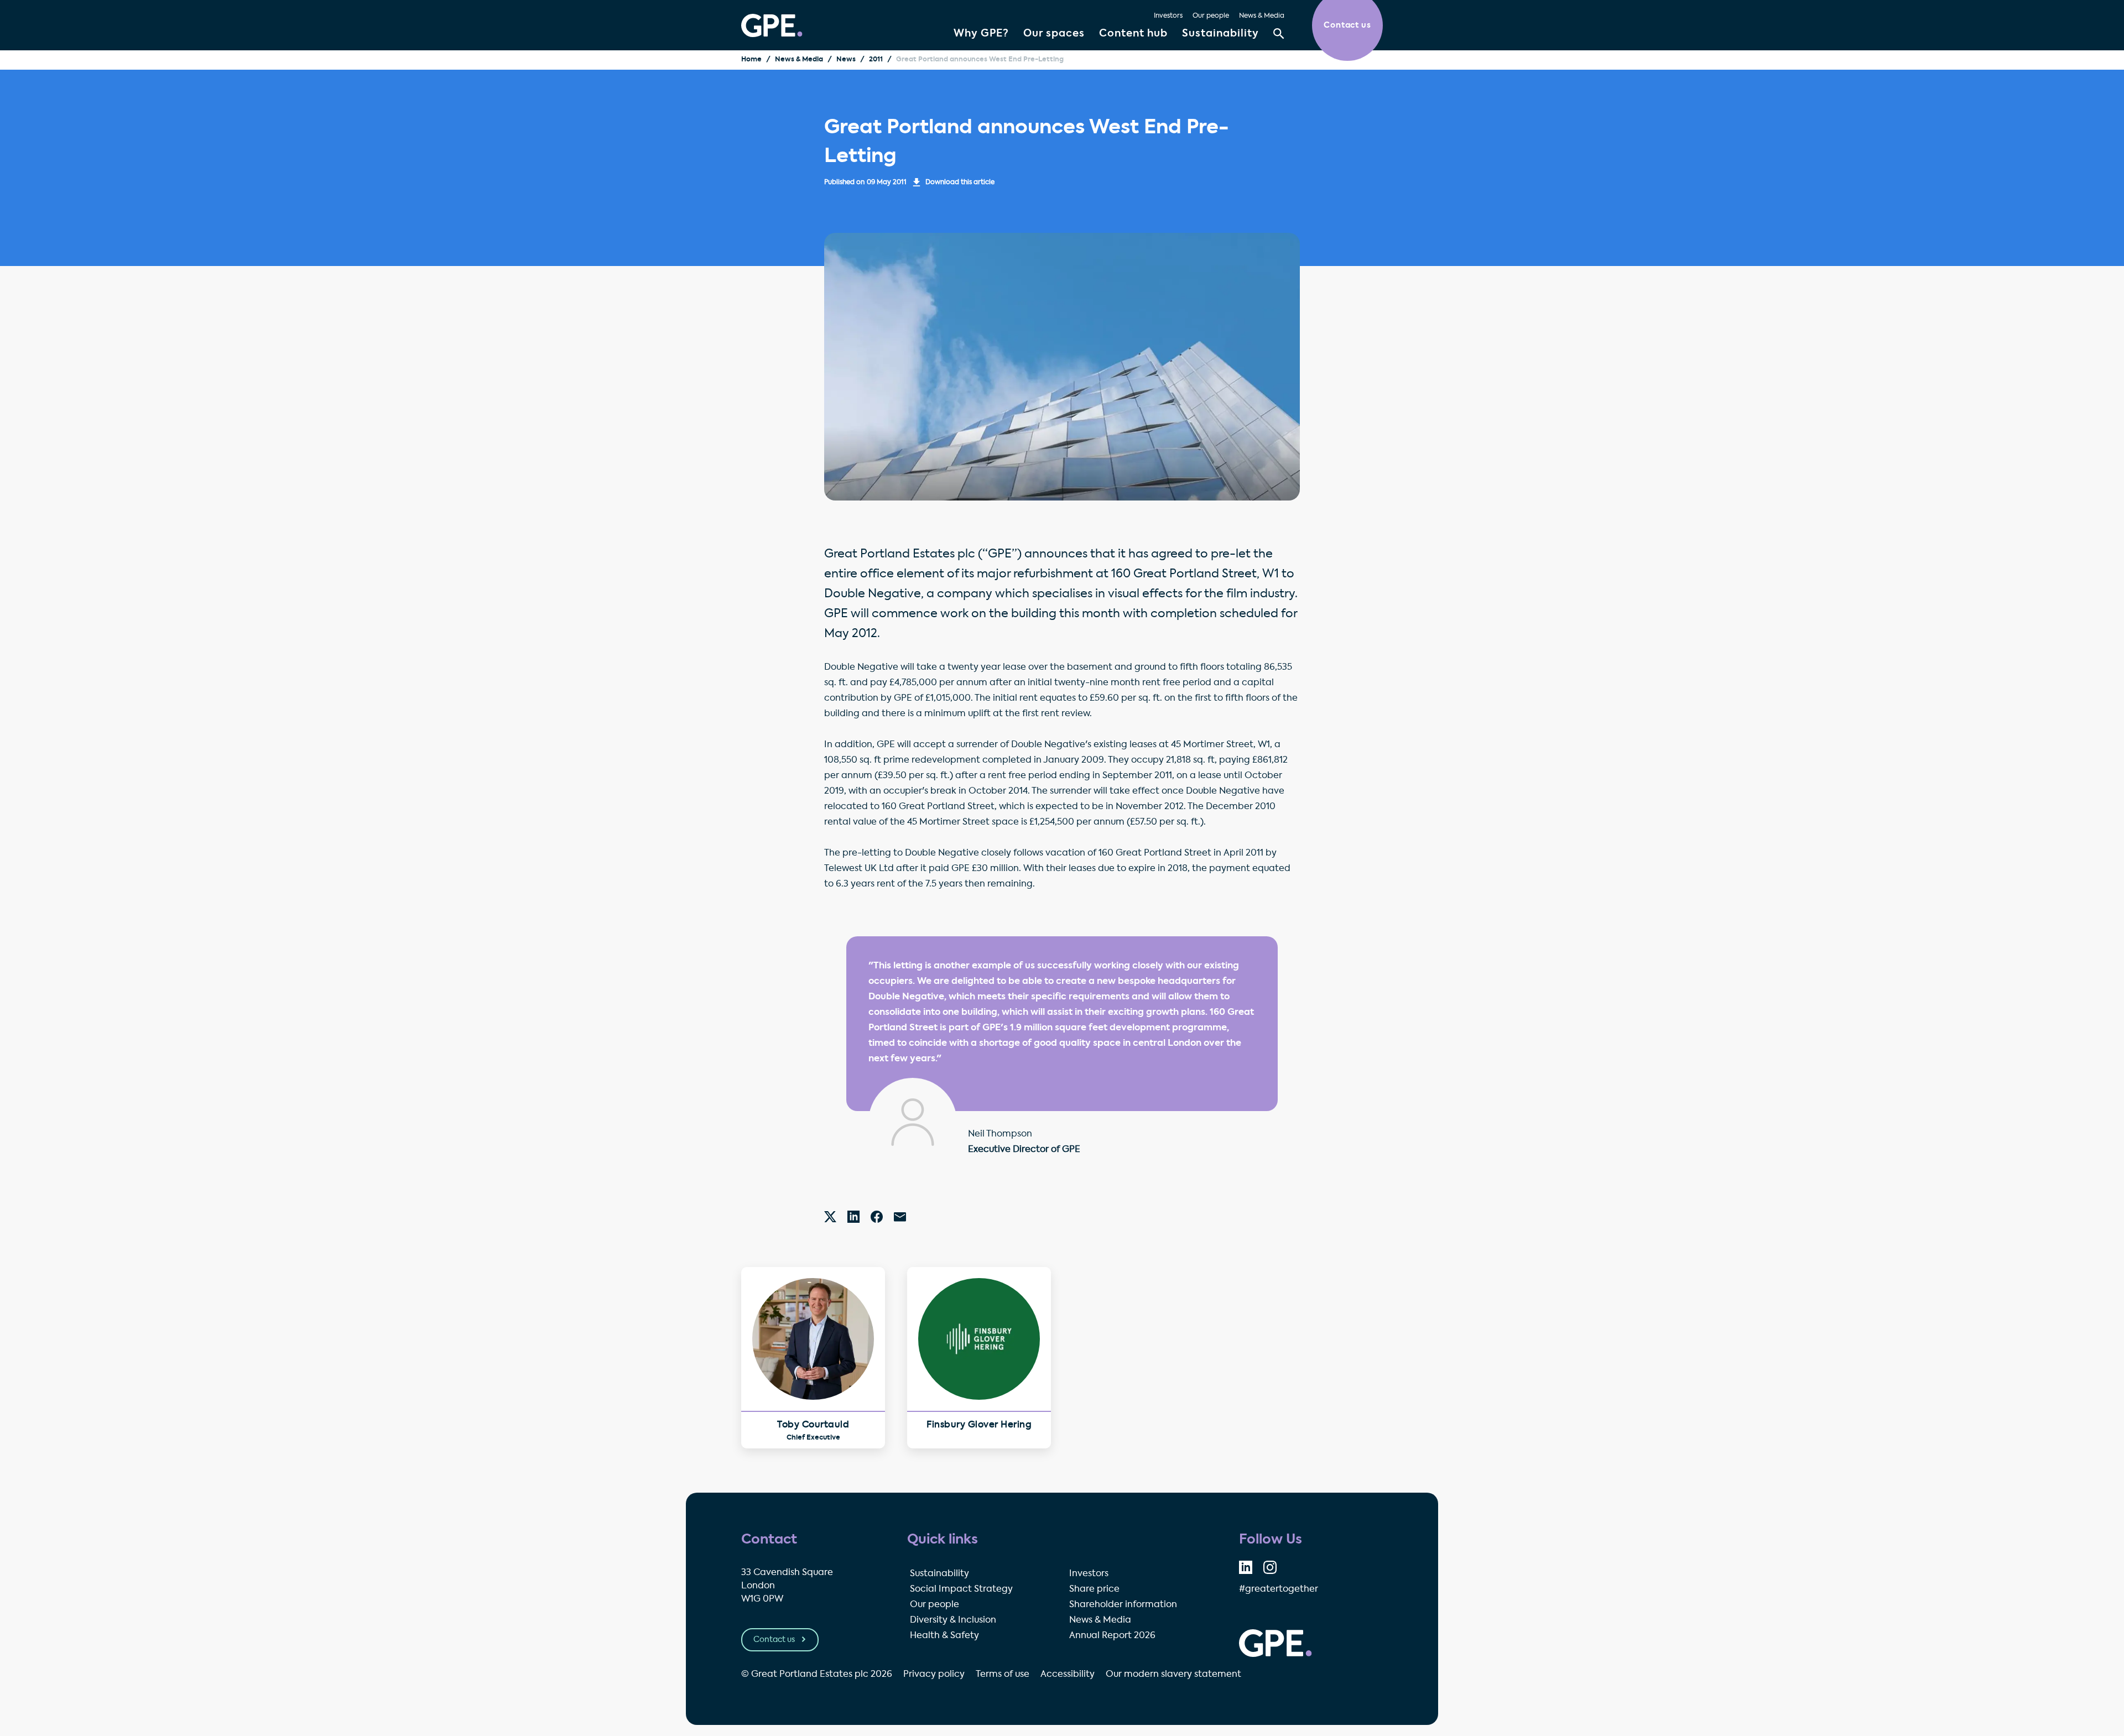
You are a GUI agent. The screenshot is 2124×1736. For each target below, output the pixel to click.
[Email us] (900, 1217)
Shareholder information (1123, 1605)
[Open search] (1279, 34)
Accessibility (1068, 1675)
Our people (1211, 16)
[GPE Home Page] (772, 25)
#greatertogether (1279, 1589)
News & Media (1262, 16)
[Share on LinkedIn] (1246, 1567)
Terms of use (1003, 1675)
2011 (876, 60)
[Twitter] (830, 1217)
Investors (1168, 16)
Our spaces (1054, 34)
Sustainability (1220, 34)
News (846, 60)
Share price (1094, 1589)
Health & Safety (944, 1636)
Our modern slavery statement (1173, 1675)
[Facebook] (877, 1217)
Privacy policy (934, 1675)
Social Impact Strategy (961, 1589)
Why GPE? (981, 34)
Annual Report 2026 (1112, 1636)
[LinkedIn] (853, 1217)
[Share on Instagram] (1270, 1567)
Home (751, 60)
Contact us (775, 1640)
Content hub (1133, 34)
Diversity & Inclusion (953, 1620)
